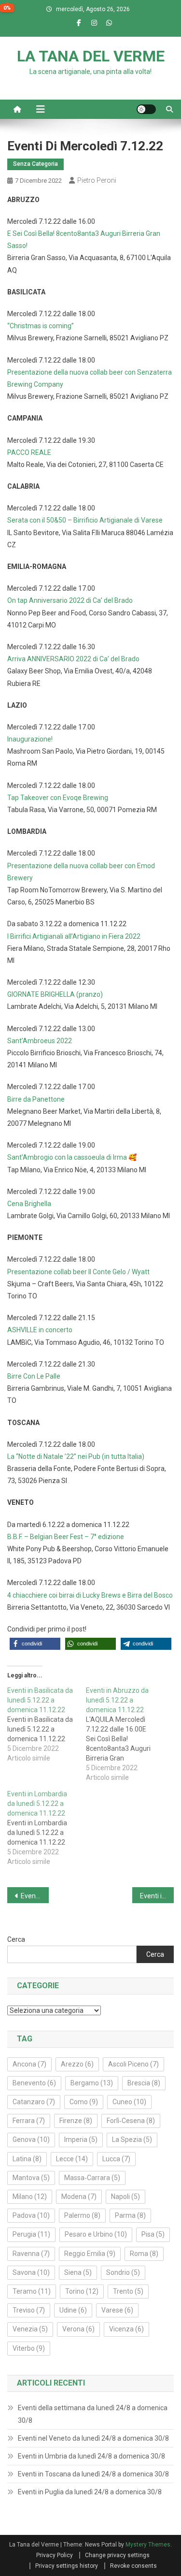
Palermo (82, 2215)
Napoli (125, 2197)
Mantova (31, 2178)
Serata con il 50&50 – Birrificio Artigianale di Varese (85, 520)
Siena (78, 2272)
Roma (144, 2254)
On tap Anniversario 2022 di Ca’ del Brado (70, 600)
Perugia (31, 2234)
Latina (27, 2159)
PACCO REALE (29, 452)
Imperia (81, 2139)
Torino (82, 2291)
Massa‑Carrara (92, 2178)
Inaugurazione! (30, 739)
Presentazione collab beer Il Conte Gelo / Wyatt (78, 1272)
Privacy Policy (55, 2555)
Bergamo (92, 2083)
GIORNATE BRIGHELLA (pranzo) (55, 994)
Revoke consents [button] (133, 2566)
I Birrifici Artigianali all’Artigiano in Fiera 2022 (74, 936)
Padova (31, 2215)
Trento (128, 2291)
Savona (31, 2272)
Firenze (76, 2121)
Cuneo (129, 2102)
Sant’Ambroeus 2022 (40, 1041)
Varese (117, 2310)
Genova (31, 2139)
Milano (30, 2197)
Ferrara (29, 2121)
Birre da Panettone (36, 1099)
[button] (35, 1644)
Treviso (29, 2310)
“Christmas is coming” (41, 326)
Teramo (32, 2291)
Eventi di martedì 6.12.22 (35, 1896)
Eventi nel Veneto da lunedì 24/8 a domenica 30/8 (93, 2438)
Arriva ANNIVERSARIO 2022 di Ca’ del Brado (73, 659)
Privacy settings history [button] (67, 2566)
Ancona (29, 2064)
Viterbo (29, 2348)
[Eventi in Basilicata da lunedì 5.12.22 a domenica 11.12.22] (47, 1724)
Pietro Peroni (97, 180)
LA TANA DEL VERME (91, 56)
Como (84, 2102)
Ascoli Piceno (133, 2064)
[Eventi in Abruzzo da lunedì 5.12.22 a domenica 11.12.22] (125, 1734)
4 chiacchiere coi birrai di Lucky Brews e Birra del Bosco (90, 1595)
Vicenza (126, 2329)
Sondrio (123, 2272)
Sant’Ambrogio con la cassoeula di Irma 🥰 (72, 1157)
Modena (79, 2197)
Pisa (153, 2234)
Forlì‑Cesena (131, 2121)
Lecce (72, 2159)
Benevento (34, 2083)
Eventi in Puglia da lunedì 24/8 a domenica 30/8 (90, 2492)
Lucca (116, 2159)
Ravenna (31, 2254)
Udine (73, 2310)
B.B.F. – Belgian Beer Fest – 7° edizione (66, 1537)
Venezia (30, 2329)
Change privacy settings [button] (117, 2555)
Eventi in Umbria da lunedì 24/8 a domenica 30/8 (91, 2456)
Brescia (144, 2083)
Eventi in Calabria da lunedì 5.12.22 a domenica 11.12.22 (157, 1896)
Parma (130, 2215)
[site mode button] (146, 109)
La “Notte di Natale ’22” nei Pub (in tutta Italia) (76, 1456)
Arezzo (77, 2064)
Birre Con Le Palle (34, 1376)
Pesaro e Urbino (96, 2234)
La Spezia (132, 2139)
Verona (78, 2329)
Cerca (16, 1939)
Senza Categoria (35, 164)
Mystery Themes (148, 2545)
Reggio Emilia (90, 2254)
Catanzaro (34, 2102)
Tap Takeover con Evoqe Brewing (58, 798)
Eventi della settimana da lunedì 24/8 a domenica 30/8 (93, 2414)
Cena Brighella (29, 1204)
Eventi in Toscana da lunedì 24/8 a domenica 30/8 (93, 2474)
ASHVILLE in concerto (40, 1330)
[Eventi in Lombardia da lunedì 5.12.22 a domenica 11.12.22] (47, 1828)
